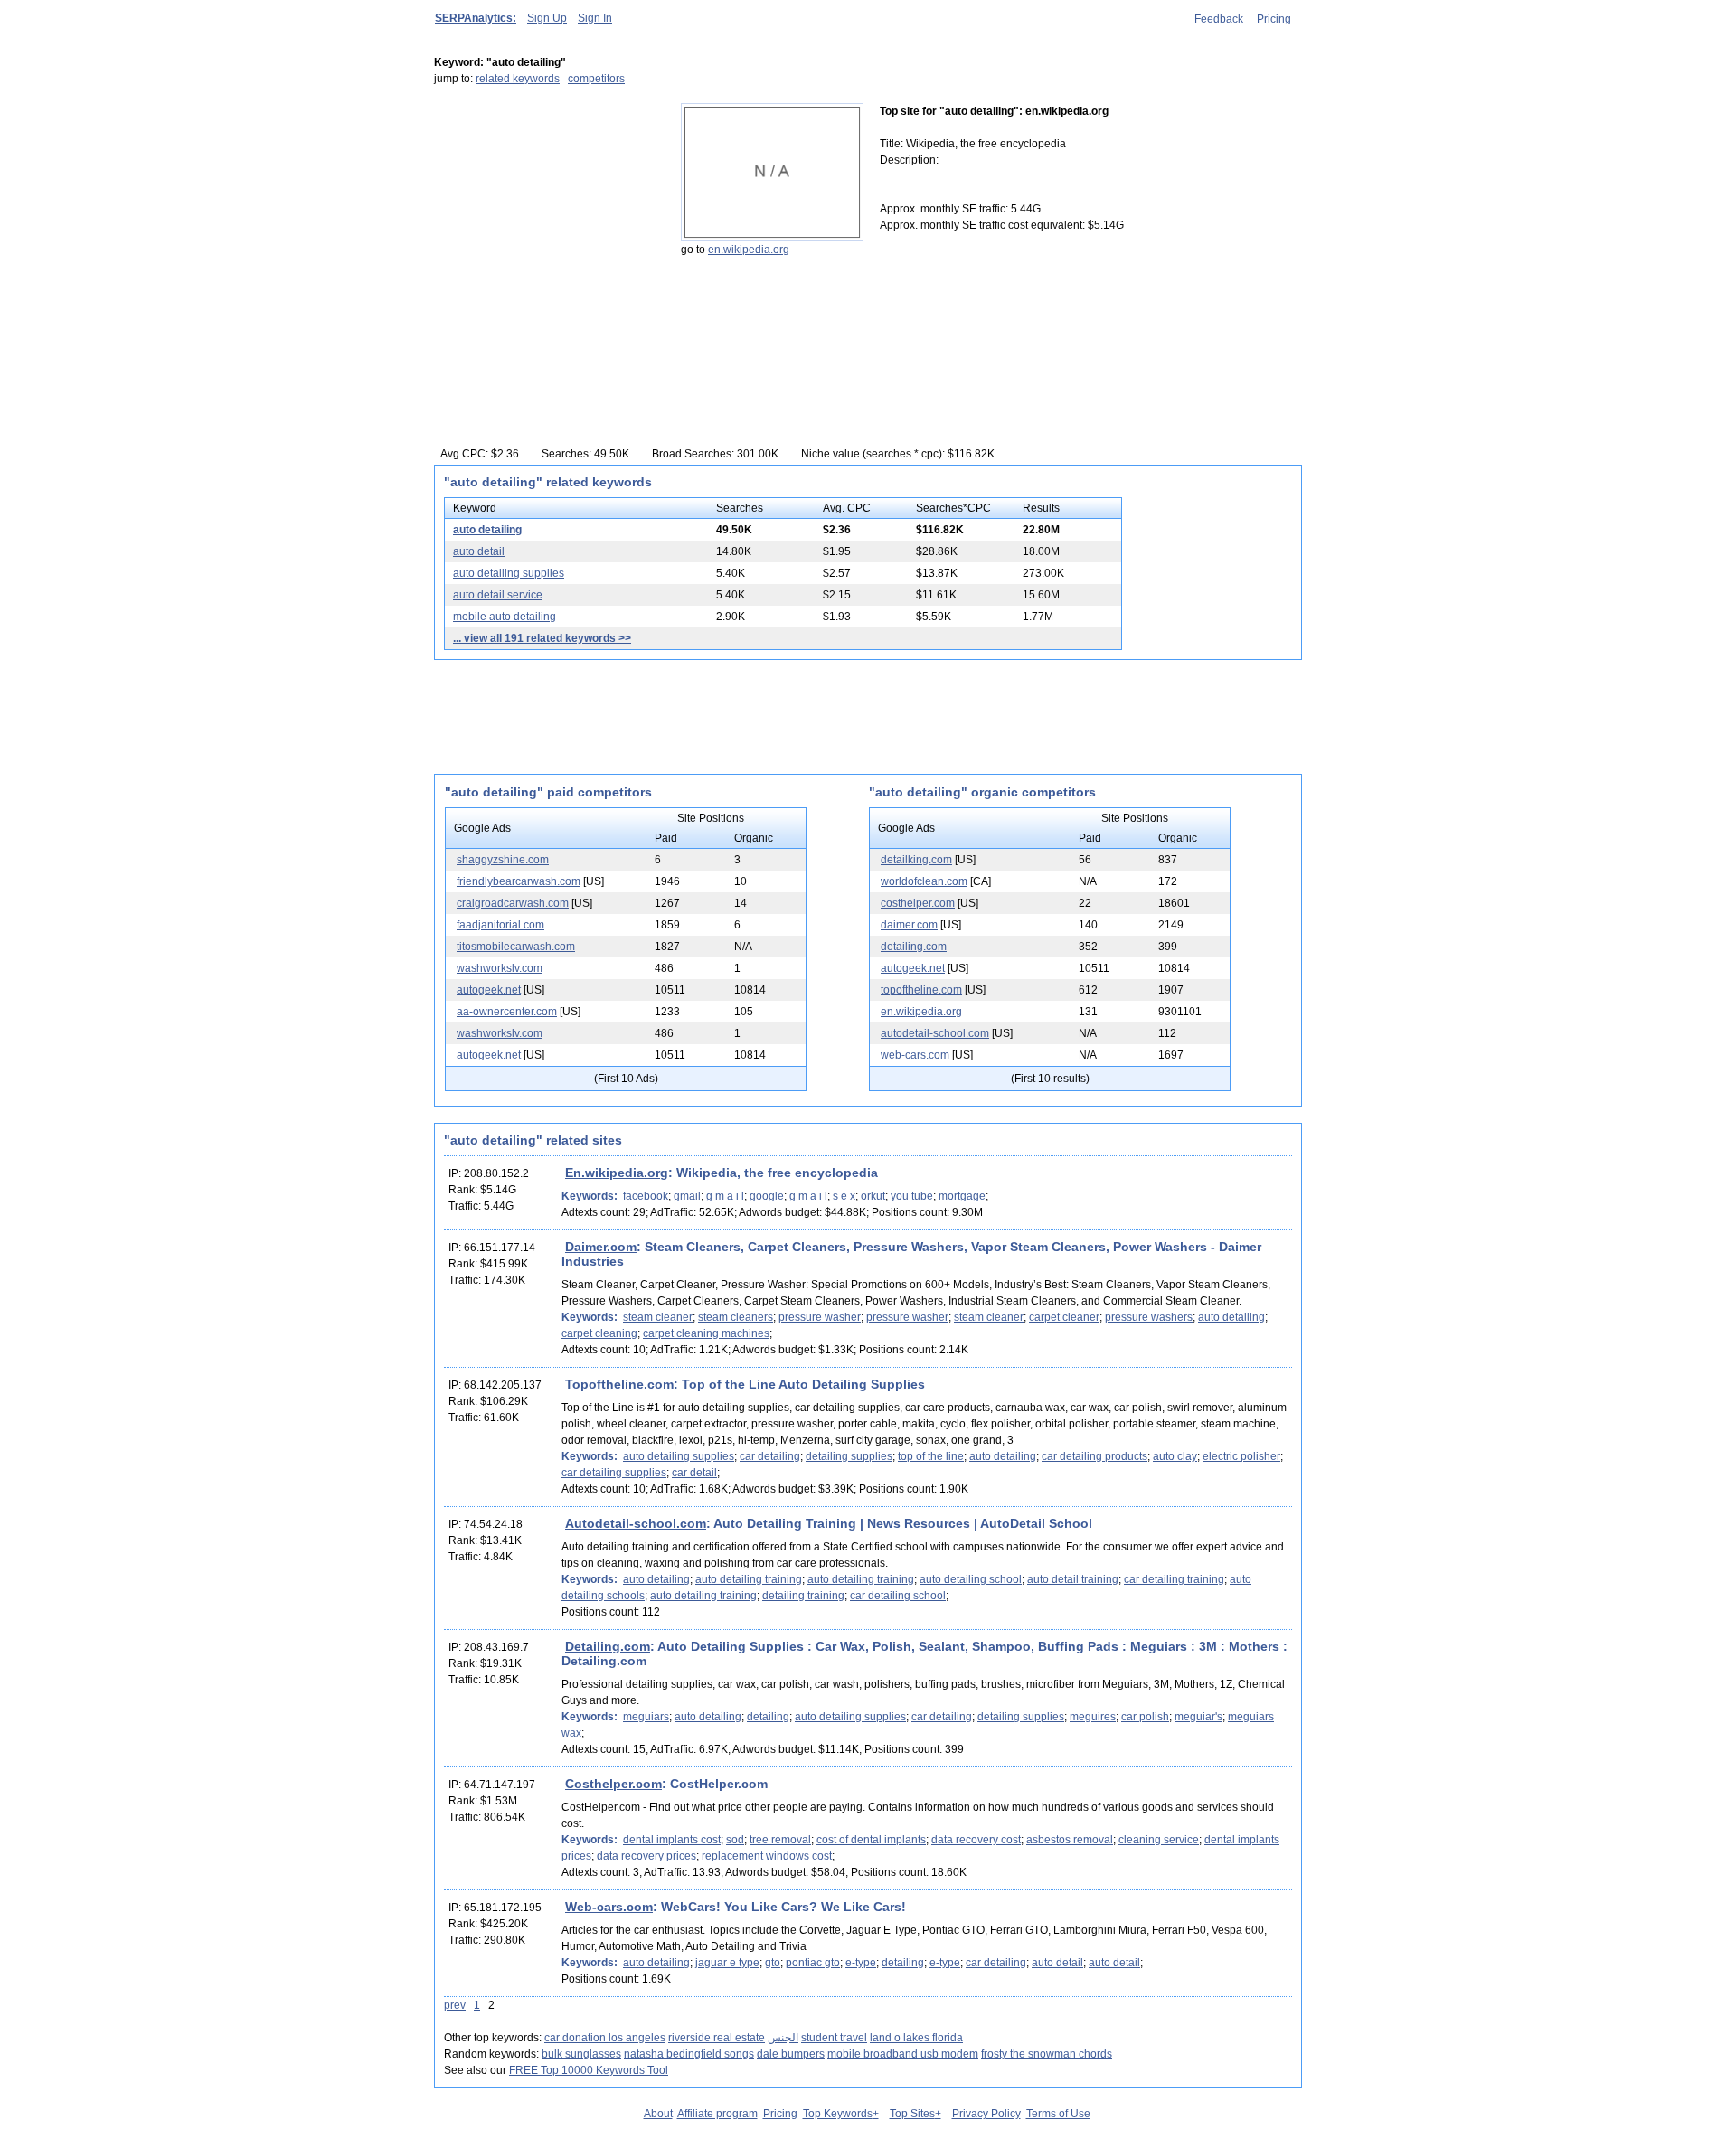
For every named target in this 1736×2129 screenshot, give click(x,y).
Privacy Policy (986, 2114)
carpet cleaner (1064, 1317)
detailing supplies (849, 1456)
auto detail (479, 551)
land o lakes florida (916, 2038)
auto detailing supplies (509, 573)
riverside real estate (717, 2038)
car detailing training (1174, 1579)
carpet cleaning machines (706, 1333)
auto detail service (498, 595)
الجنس (783, 2038)
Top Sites (912, 2114)
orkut (873, 1196)
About (658, 2114)
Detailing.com (608, 1646)
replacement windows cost (767, 1856)
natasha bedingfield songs (689, 2054)
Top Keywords (838, 2114)
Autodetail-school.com (636, 1523)
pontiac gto (813, 1963)
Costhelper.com (613, 1784)
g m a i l (725, 1196)
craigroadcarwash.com (513, 903)
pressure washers (1149, 1317)
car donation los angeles (605, 2038)
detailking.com (916, 860)
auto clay (1175, 1456)
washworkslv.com (500, 968)
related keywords (518, 79)
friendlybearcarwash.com (519, 881)
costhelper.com (918, 903)
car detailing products (1094, 1456)
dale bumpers (791, 2054)
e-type (861, 1963)
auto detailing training (749, 1579)
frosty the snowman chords (1047, 2054)
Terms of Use (1058, 2114)
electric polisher (1241, 1456)
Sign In (595, 18)
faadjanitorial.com (500, 925)
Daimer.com (601, 1247)
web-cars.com (915, 1055)
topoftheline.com (921, 990)
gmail (687, 1196)
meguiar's (1198, 1717)
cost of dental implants (871, 1840)
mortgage (962, 1196)
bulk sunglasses (581, 2054)
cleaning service (1159, 1840)
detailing (768, 1717)
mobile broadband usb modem (903, 2054)
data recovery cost (976, 1840)
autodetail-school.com (935, 1033)
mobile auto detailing (505, 617)
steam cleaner (658, 1317)
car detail (694, 1473)
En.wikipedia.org (617, 1173)
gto (773, 1963)
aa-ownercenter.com (507, 1012)
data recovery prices (646, 1856)
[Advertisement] (547, 216)
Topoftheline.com (619, 1384)
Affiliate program (717, 2114)
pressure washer (820, 1317)
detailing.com (914, 947)
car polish (1145, 1717)
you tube (912, 1196)
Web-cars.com (609, 1907)
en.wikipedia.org (749, 250)
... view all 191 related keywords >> (542, 638)
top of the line (931, 1456)
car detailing (770, 1456)
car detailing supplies (614, 1473)
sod (735, 1840)
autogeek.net (489, 990)
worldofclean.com (924, 881)
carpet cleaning (599, 1333)
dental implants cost (672, 1840)
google (767, 1196)
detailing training (803, 1596)
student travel (834, 2038)
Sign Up (547, 18)
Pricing (1274, 19)
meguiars (646, 1717)
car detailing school (898, 1596)
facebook (646, 1196)
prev (455, 2005)
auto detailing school (971, 1579)
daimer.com (909, 925)
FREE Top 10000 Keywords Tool (589, 2070)
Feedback (1219, 19)
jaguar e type (727, 1963)
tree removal (780, 1840)
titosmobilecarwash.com (516, 947)
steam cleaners (736, 1317)
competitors (596, 79)
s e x (844, 1196)
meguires (1093, 1717)
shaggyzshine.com (503, 860)
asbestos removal (1070, 1840)
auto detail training (1073, 1579)
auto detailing (487, 530)
